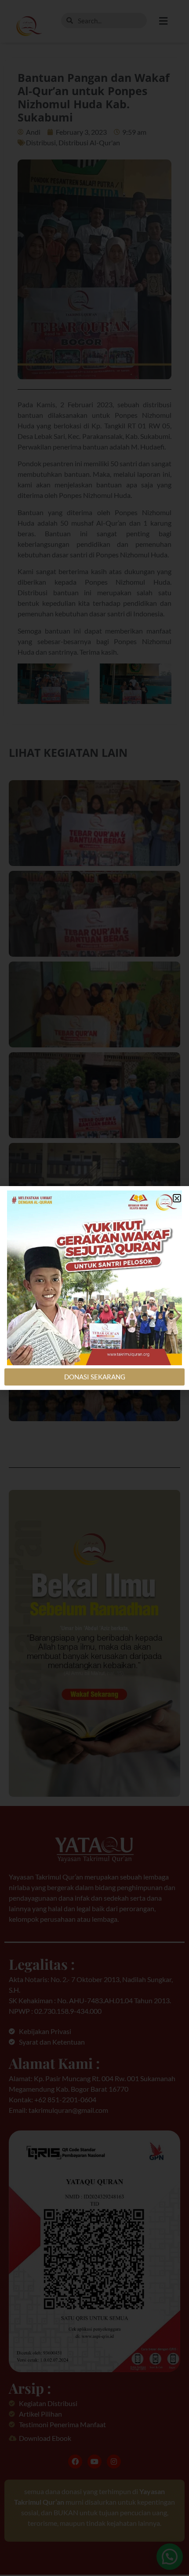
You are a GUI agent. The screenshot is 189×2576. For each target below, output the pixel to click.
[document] (94, 1288)
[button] (177, 1198)
